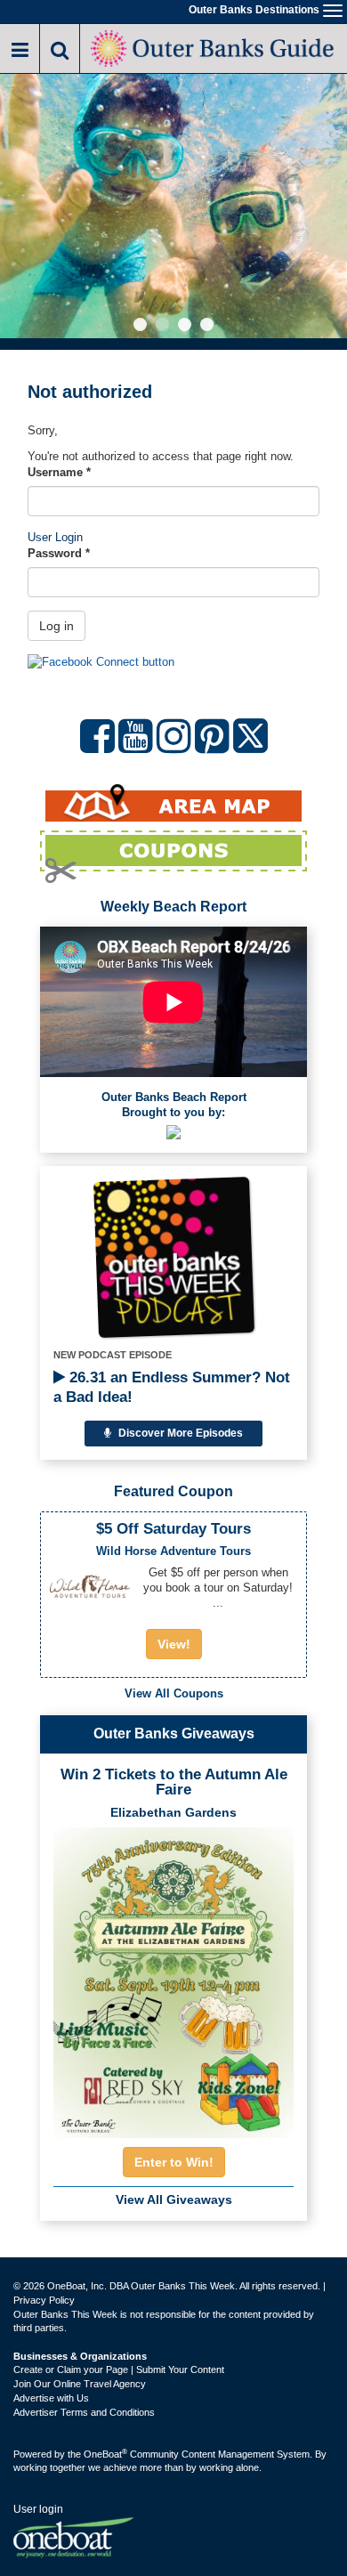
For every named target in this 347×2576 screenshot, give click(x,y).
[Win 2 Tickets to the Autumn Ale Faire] (173, 1977)
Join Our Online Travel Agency (80, 2384)
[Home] (214, 47)
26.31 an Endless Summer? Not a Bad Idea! (172, 1387)
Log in (56, 626)
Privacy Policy (44, 2300)
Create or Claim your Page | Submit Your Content (119, 2369)
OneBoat (105, 2454)
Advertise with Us (51, 2398)
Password (59, 553)
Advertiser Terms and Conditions (84, 2412)
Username (59, 472)
